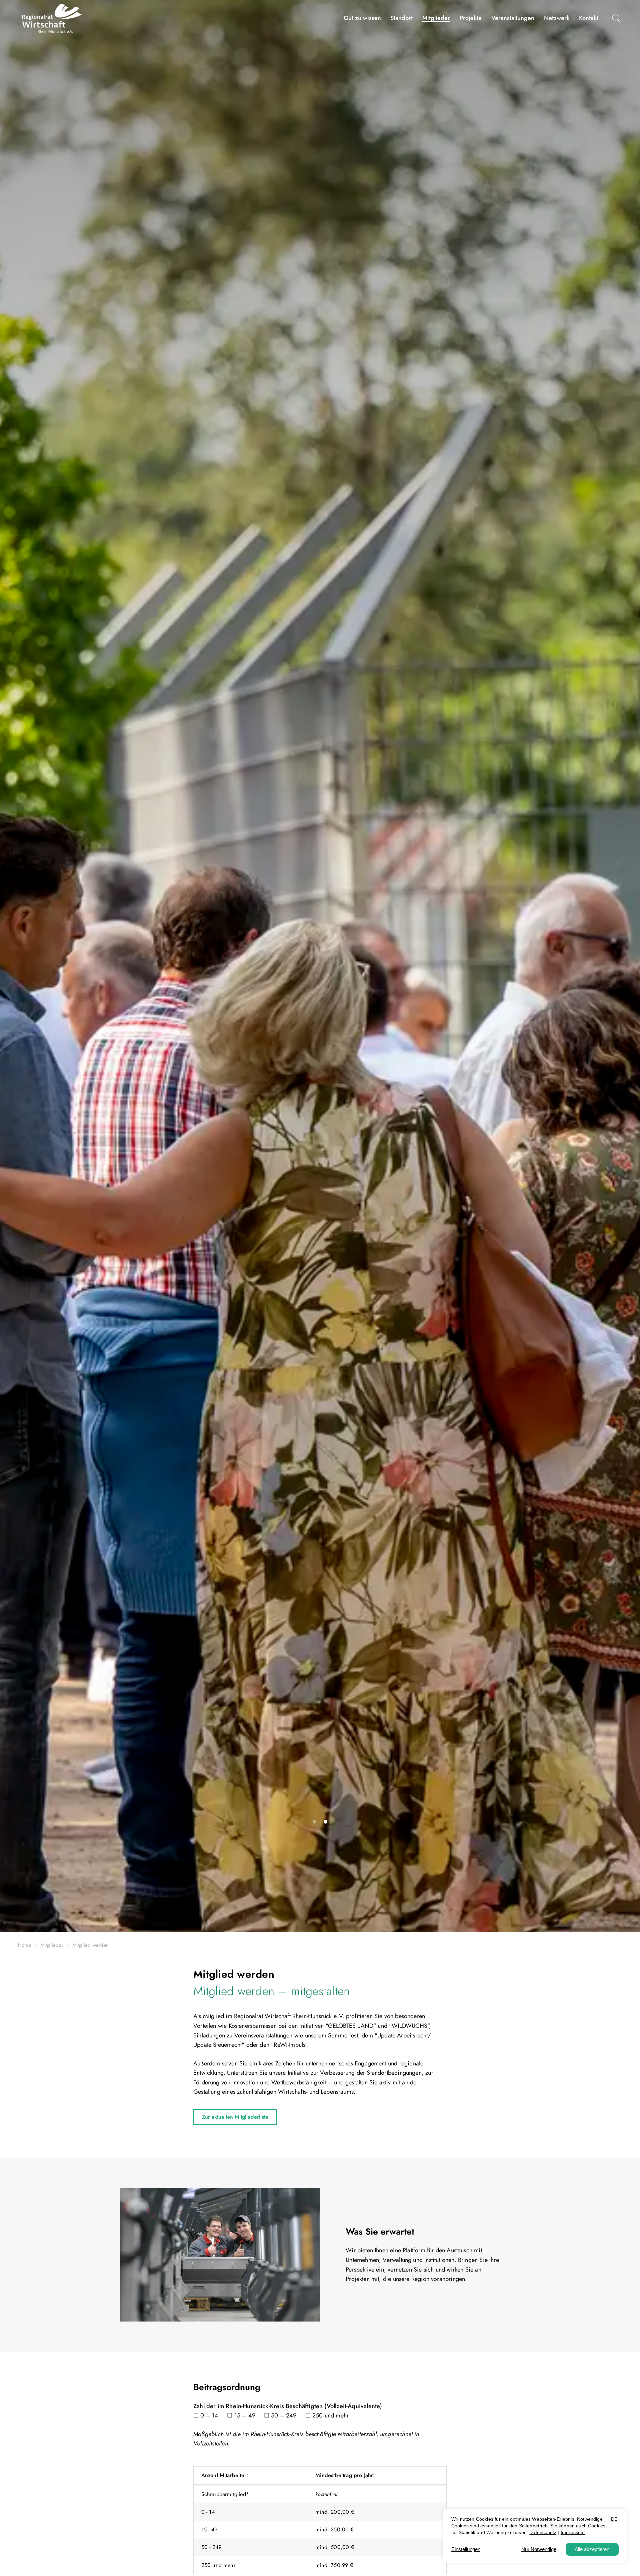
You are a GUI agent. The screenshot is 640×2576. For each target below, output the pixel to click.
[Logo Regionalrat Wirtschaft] (52, 18)
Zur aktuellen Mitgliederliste (235, 2117)
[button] (618, 18)
